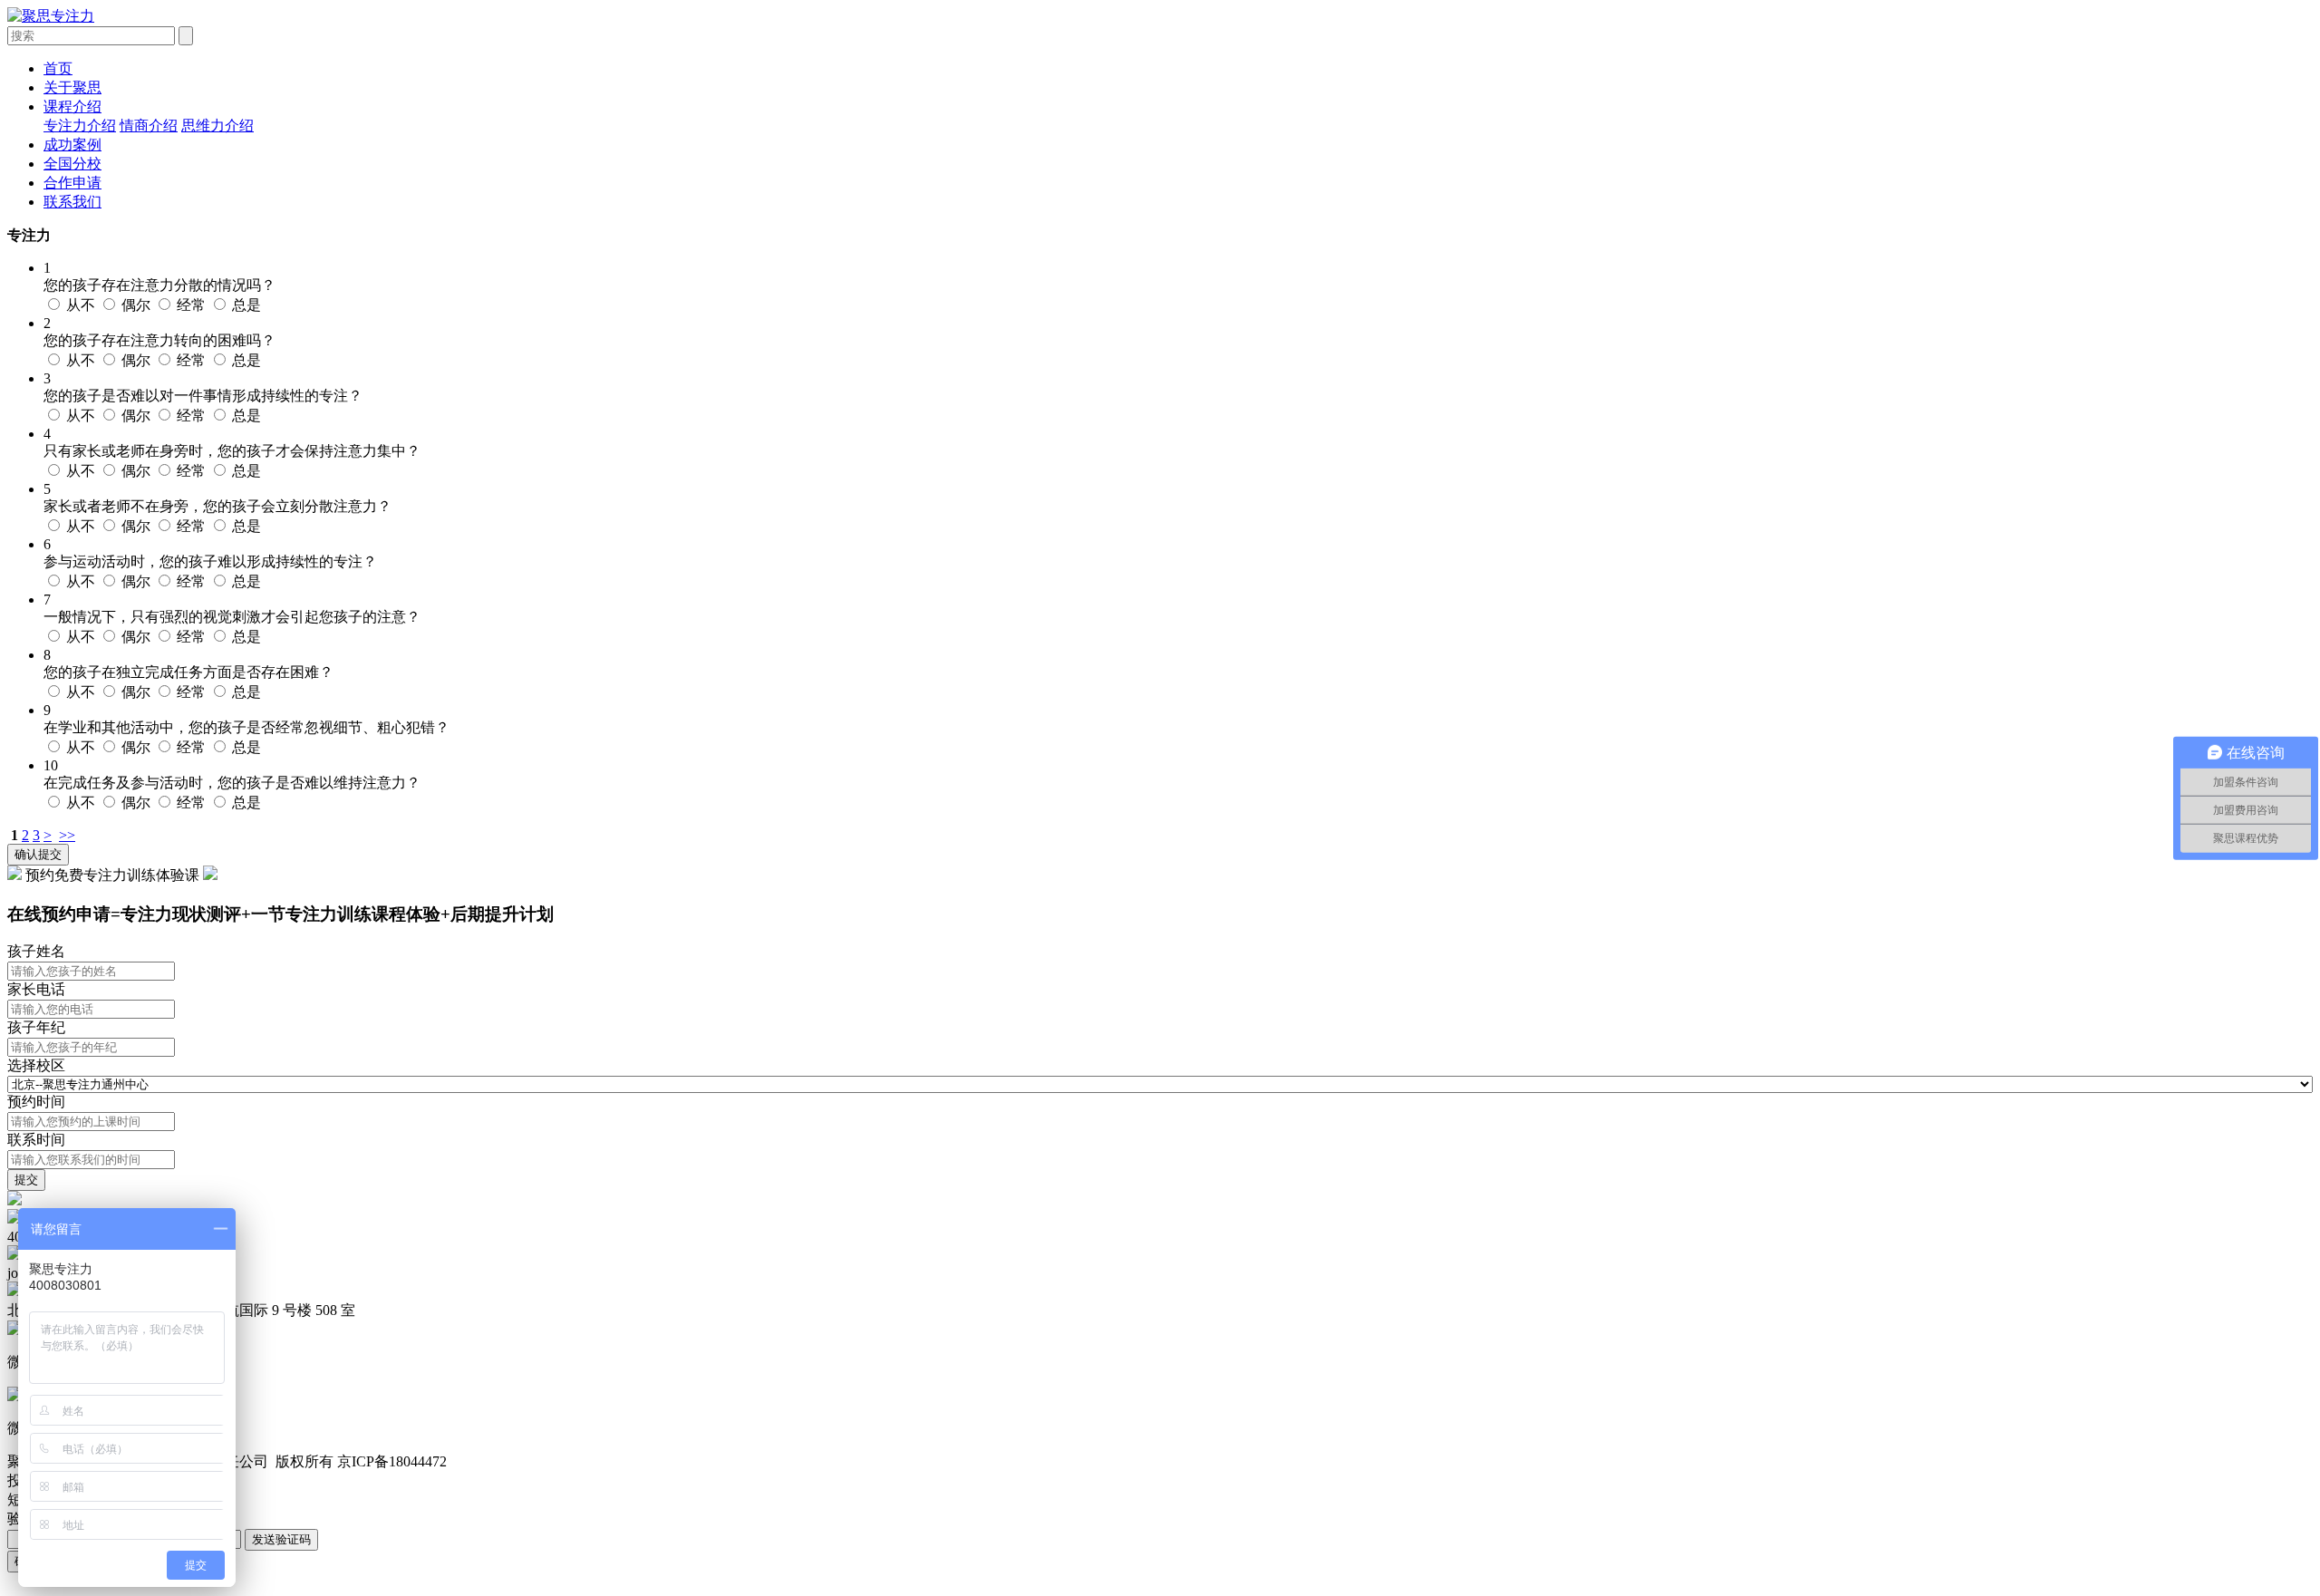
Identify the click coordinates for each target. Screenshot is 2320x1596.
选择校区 (36, 1065)
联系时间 (36, 1140)
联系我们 (72, 202)
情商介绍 (149, 126)
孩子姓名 (36, 951)
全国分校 (72, 164)
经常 (193, 305)
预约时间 (36, 1102)
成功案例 (72, 145)
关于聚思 (72, 87)
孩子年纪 (36, 1027)
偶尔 (138, 305)
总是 (246, 305)
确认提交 (38, 854)
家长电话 (36, 989)
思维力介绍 (217, 126)
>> (67, 835)
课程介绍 (72, 106)
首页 (58, 68)
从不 (82, 305)
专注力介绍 (80, 126)
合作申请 (72, 183)
